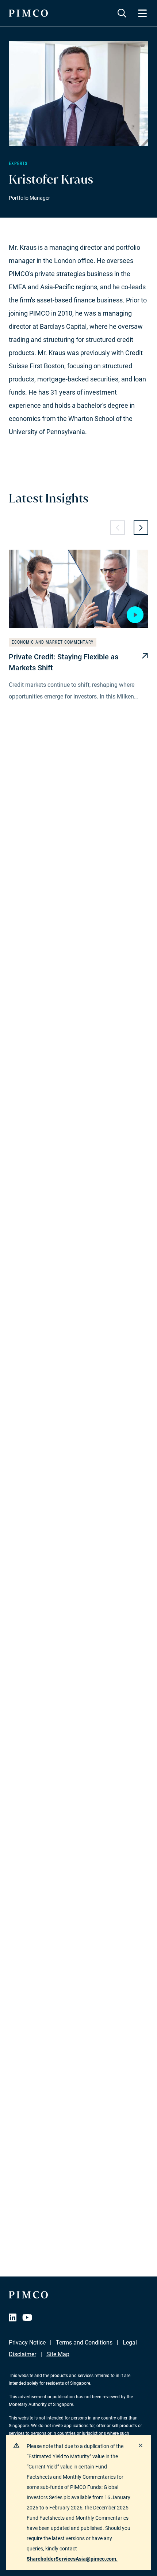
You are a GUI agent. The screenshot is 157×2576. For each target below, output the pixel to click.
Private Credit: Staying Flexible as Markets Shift (64, 662)
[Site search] (122, 13)
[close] (141, 2445)
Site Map (58, 2354)
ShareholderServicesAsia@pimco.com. (72, 2559)
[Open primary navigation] (142, 13)
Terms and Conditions (84, 2342)
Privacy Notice (27, 2342)
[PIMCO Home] (28, 13)
